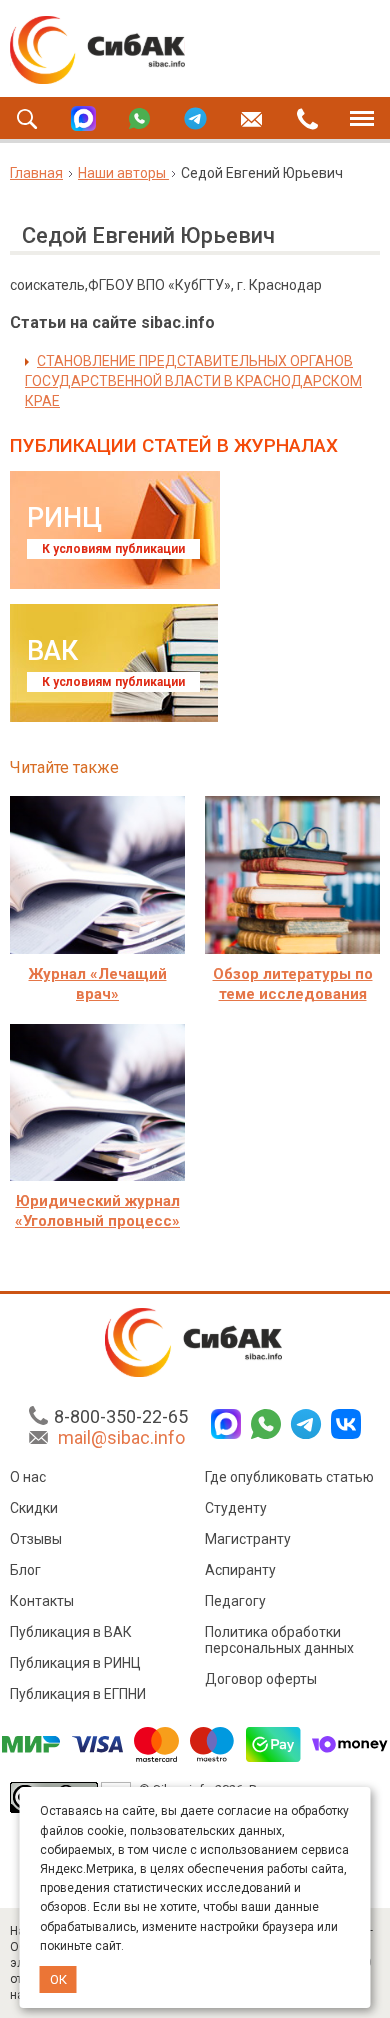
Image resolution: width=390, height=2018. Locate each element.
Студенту (236, 1508)
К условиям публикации (113, 549)
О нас (28, 1477)
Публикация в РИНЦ (75, 1663)
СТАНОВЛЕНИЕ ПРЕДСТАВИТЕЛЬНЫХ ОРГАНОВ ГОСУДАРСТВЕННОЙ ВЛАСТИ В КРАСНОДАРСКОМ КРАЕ (193, 381)
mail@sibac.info (121, 1437)
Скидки (34, 1508)
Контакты (42, 1601)
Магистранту (248, 1539)
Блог (25, 1570)
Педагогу (235, 1601)
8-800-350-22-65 (121, 1416)
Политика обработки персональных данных (279, 1640)
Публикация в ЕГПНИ (78, 1694)
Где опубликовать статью (289, 1477)
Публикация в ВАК (71, 1632)
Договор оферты (261, 1679)
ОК (58, 1979)
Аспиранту (240, 1570)
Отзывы (36, 1539)
